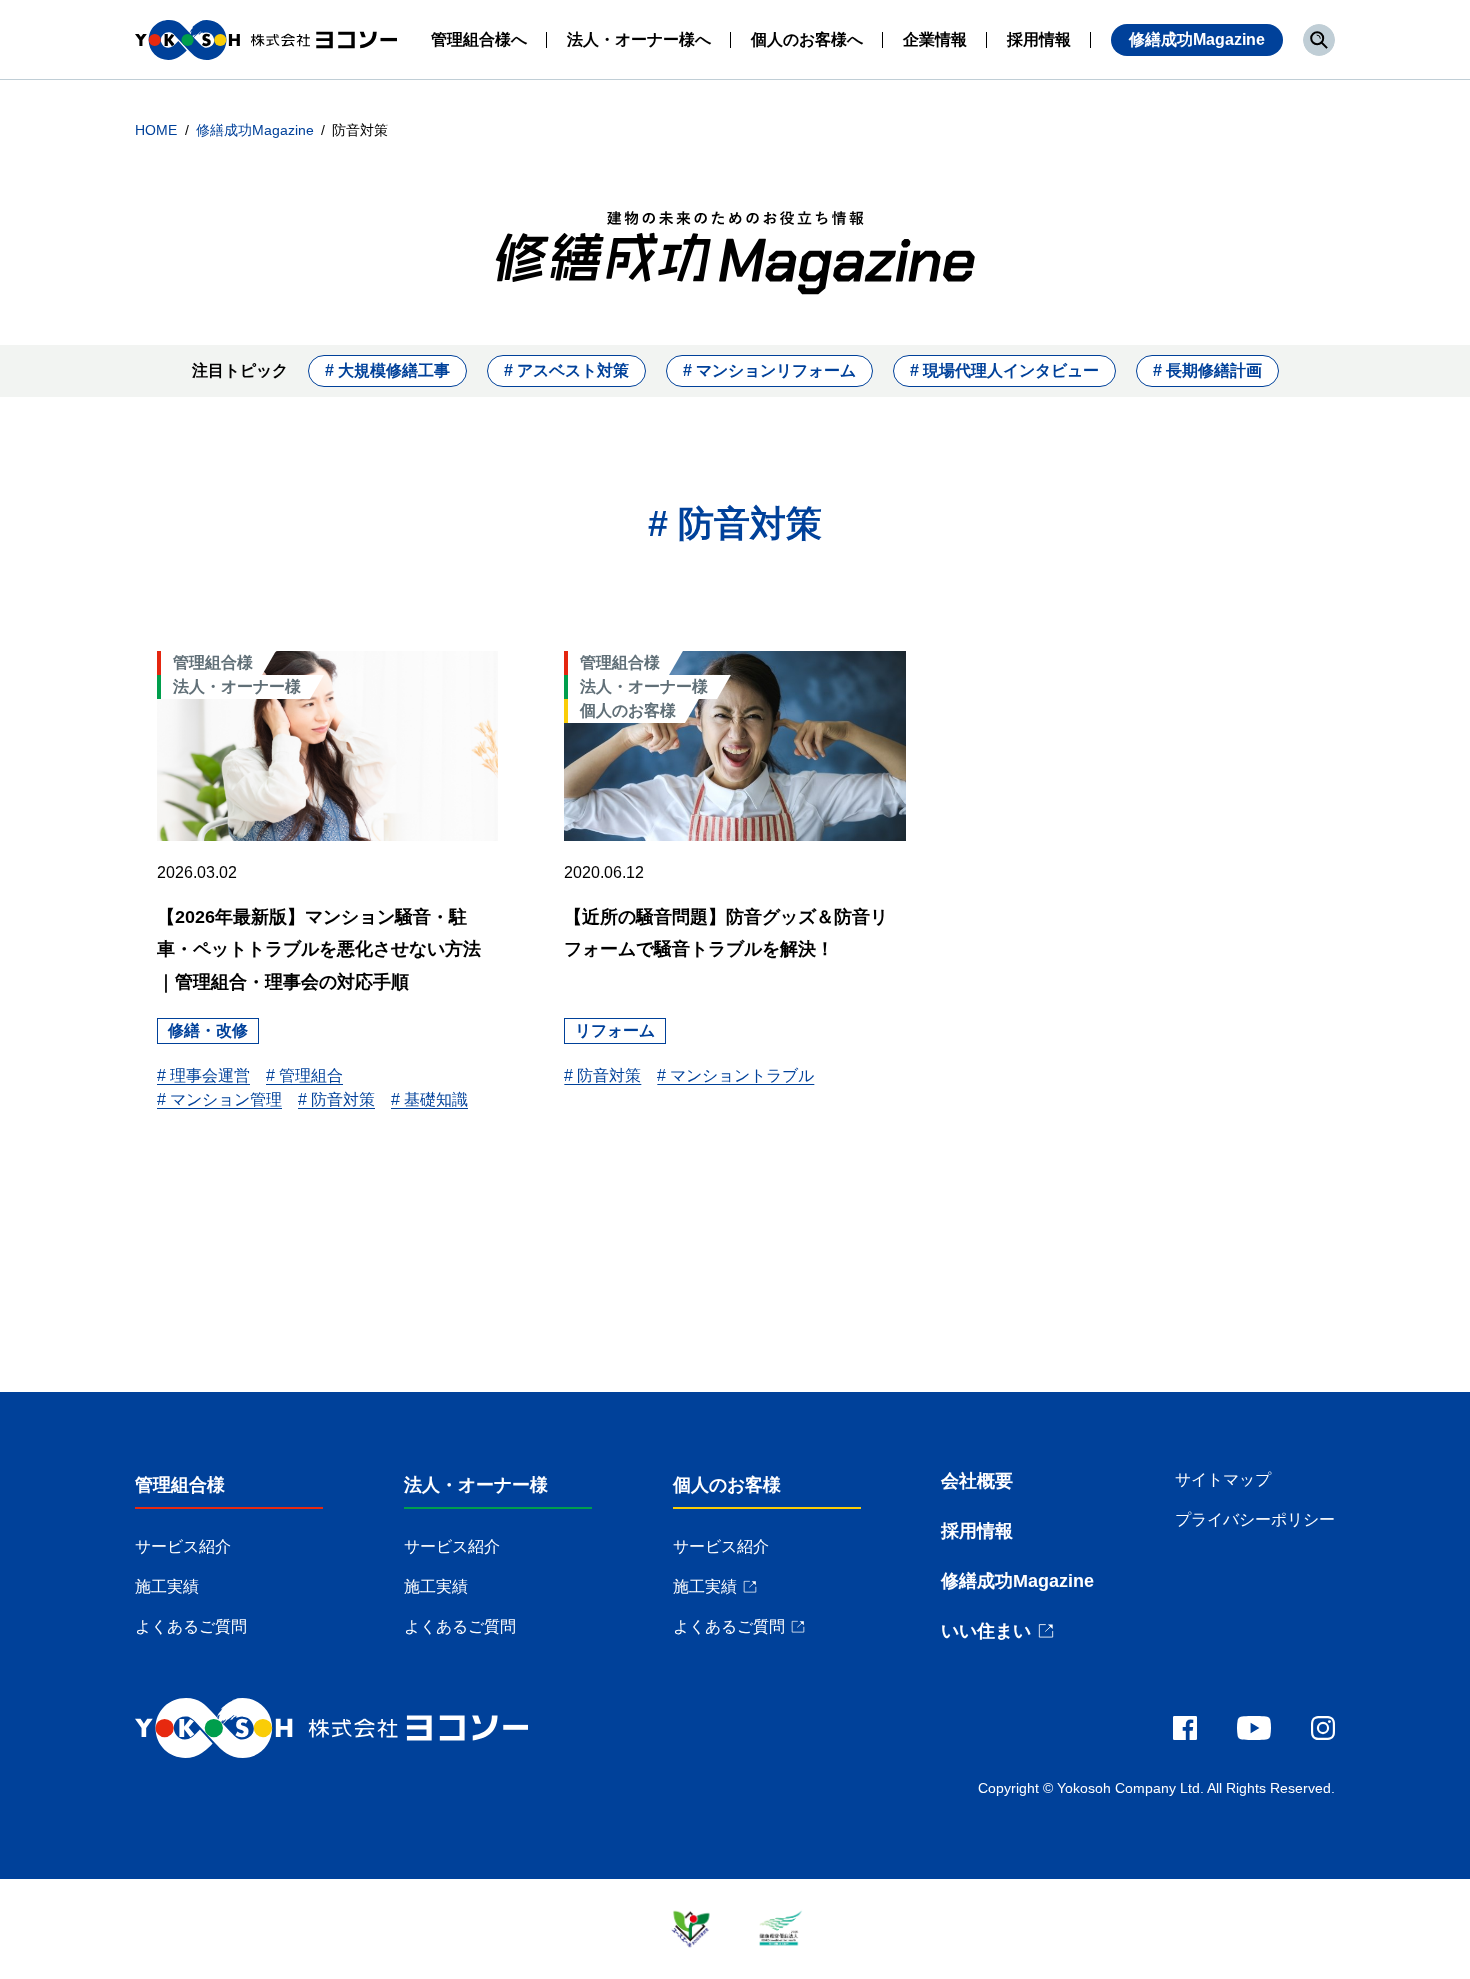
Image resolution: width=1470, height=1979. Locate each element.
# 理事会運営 (203, 1075)
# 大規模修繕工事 (387, 370)
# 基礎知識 (429, 1099)
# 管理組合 (304, 1075)
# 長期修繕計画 (1207, 370)
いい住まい (986, 1631)
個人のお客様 (727, 1485)
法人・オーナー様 (476, 1485)
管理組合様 (180, 1485)
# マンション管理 (219, 1099)
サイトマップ (1223, 1479)
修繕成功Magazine (1197, 39)
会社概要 (977, 1481)
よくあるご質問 (191, 1626)
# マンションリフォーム (769, 370)
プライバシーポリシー (1255, 1519)
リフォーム (615, 1030)
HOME (158, 130)
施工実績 (167, 1586)
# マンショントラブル (735, 1075)
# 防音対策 (336, 1099)
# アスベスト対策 (566, 370)
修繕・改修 (208, 1030)
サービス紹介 (183, 1546)
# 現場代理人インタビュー (1004, 370)
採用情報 (977, 1531)
